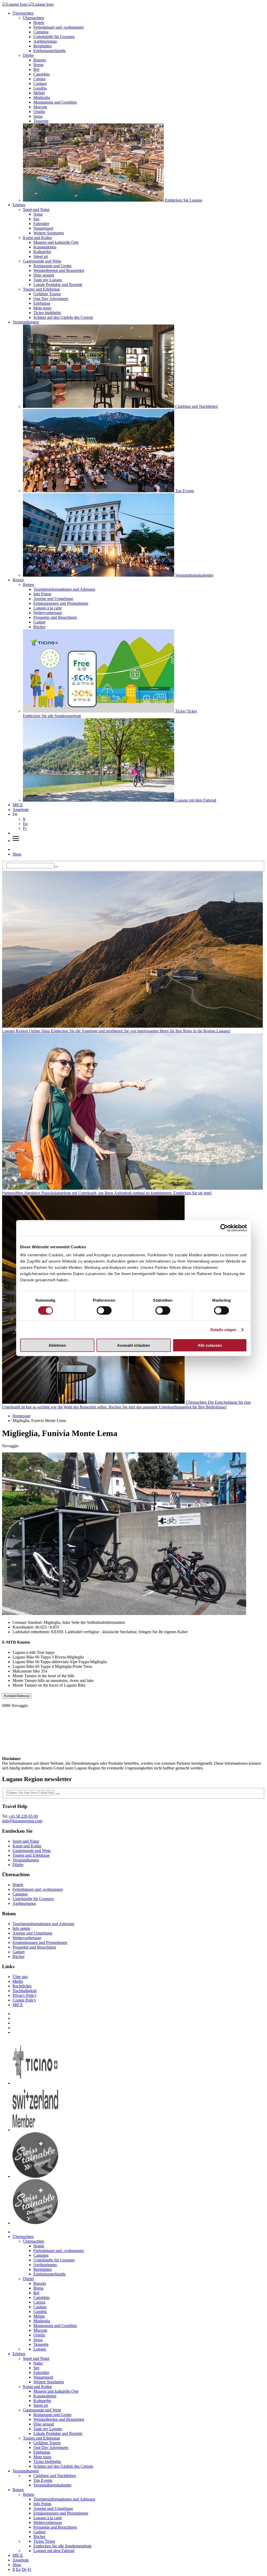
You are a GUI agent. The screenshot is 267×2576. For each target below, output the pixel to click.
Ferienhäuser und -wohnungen (59, 27)
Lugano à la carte (48, 608)
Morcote (40, 107)
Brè (36, 69)
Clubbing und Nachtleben (55, 2476)
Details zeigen (223, 1329)
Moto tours (42, 308)
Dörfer (28, 55)
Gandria (40, 88)
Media (18, 1981)
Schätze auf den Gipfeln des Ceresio (63, 317)
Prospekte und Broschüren (55, 617)
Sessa (38, 116)
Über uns (20, 1977)
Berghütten (43, 46)
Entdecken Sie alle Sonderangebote (62, 2546)
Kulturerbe (42, 252)
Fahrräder (41, 224)
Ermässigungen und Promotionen (61, 603)
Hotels (39, 23)
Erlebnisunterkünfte (50, 51)
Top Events (43, 2480)
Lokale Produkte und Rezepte (58, 285)
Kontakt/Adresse (17, 1696)
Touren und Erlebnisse (41, 289)
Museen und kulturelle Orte (56, 242)
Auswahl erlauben (133, 1345)
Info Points (42, 594)
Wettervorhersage (48, 613)
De (24, 2569)
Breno (38, 65)
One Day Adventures (51, 299)
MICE (18, 805)
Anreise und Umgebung (53, 599)
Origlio (39, 112)
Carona (39, 79)
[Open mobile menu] (16, 841)
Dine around (44, 275)
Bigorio (40, 60)
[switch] (104, 1310)
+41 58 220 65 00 (23, 1816)
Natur (38, 214)
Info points (21, 1928)
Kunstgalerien (45, 247)
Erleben (19, 205)
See (36, 219)
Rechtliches (22, 1986)
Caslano (40, 83)
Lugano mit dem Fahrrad (54, 2551)
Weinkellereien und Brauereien (59, 270)
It (24, 819)
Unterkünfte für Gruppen (54, 37)
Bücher (39, 627)
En (25, 824)
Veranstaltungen (26, 322)
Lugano (40, 2349)
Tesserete (41, 121)
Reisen (18, 580)
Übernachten (23, 13)
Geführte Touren (47, 294)
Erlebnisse (42, 303)
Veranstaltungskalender (52, 2485)
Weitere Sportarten (49, 233)
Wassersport (43, 228)
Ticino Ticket (44, 2541)
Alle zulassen (210, 1345)
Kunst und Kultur (37, 238)
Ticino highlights (47, 313)
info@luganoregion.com (22, 1821)
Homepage (22, 1416)
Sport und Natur (36, 210)
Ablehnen (57, 1345)
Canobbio (41, 74)
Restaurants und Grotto (52, 266)
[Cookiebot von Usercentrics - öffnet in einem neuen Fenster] (224, 1228)
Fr (25, 828)
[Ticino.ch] (35, 2083)
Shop (17, 854)
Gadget (39, 622)
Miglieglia (42, 98)
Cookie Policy (24, 2000)
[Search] (57, 867)
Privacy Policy (25, 1995)
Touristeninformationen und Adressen (64, 589)
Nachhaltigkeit (25, 1991)
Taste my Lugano (48, 280)
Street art (41, 256)
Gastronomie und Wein (42, 261)
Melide (39, 93)
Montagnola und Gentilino (55, 102)
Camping (41, 32)
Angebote (21, 810)
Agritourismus (45, 41)
